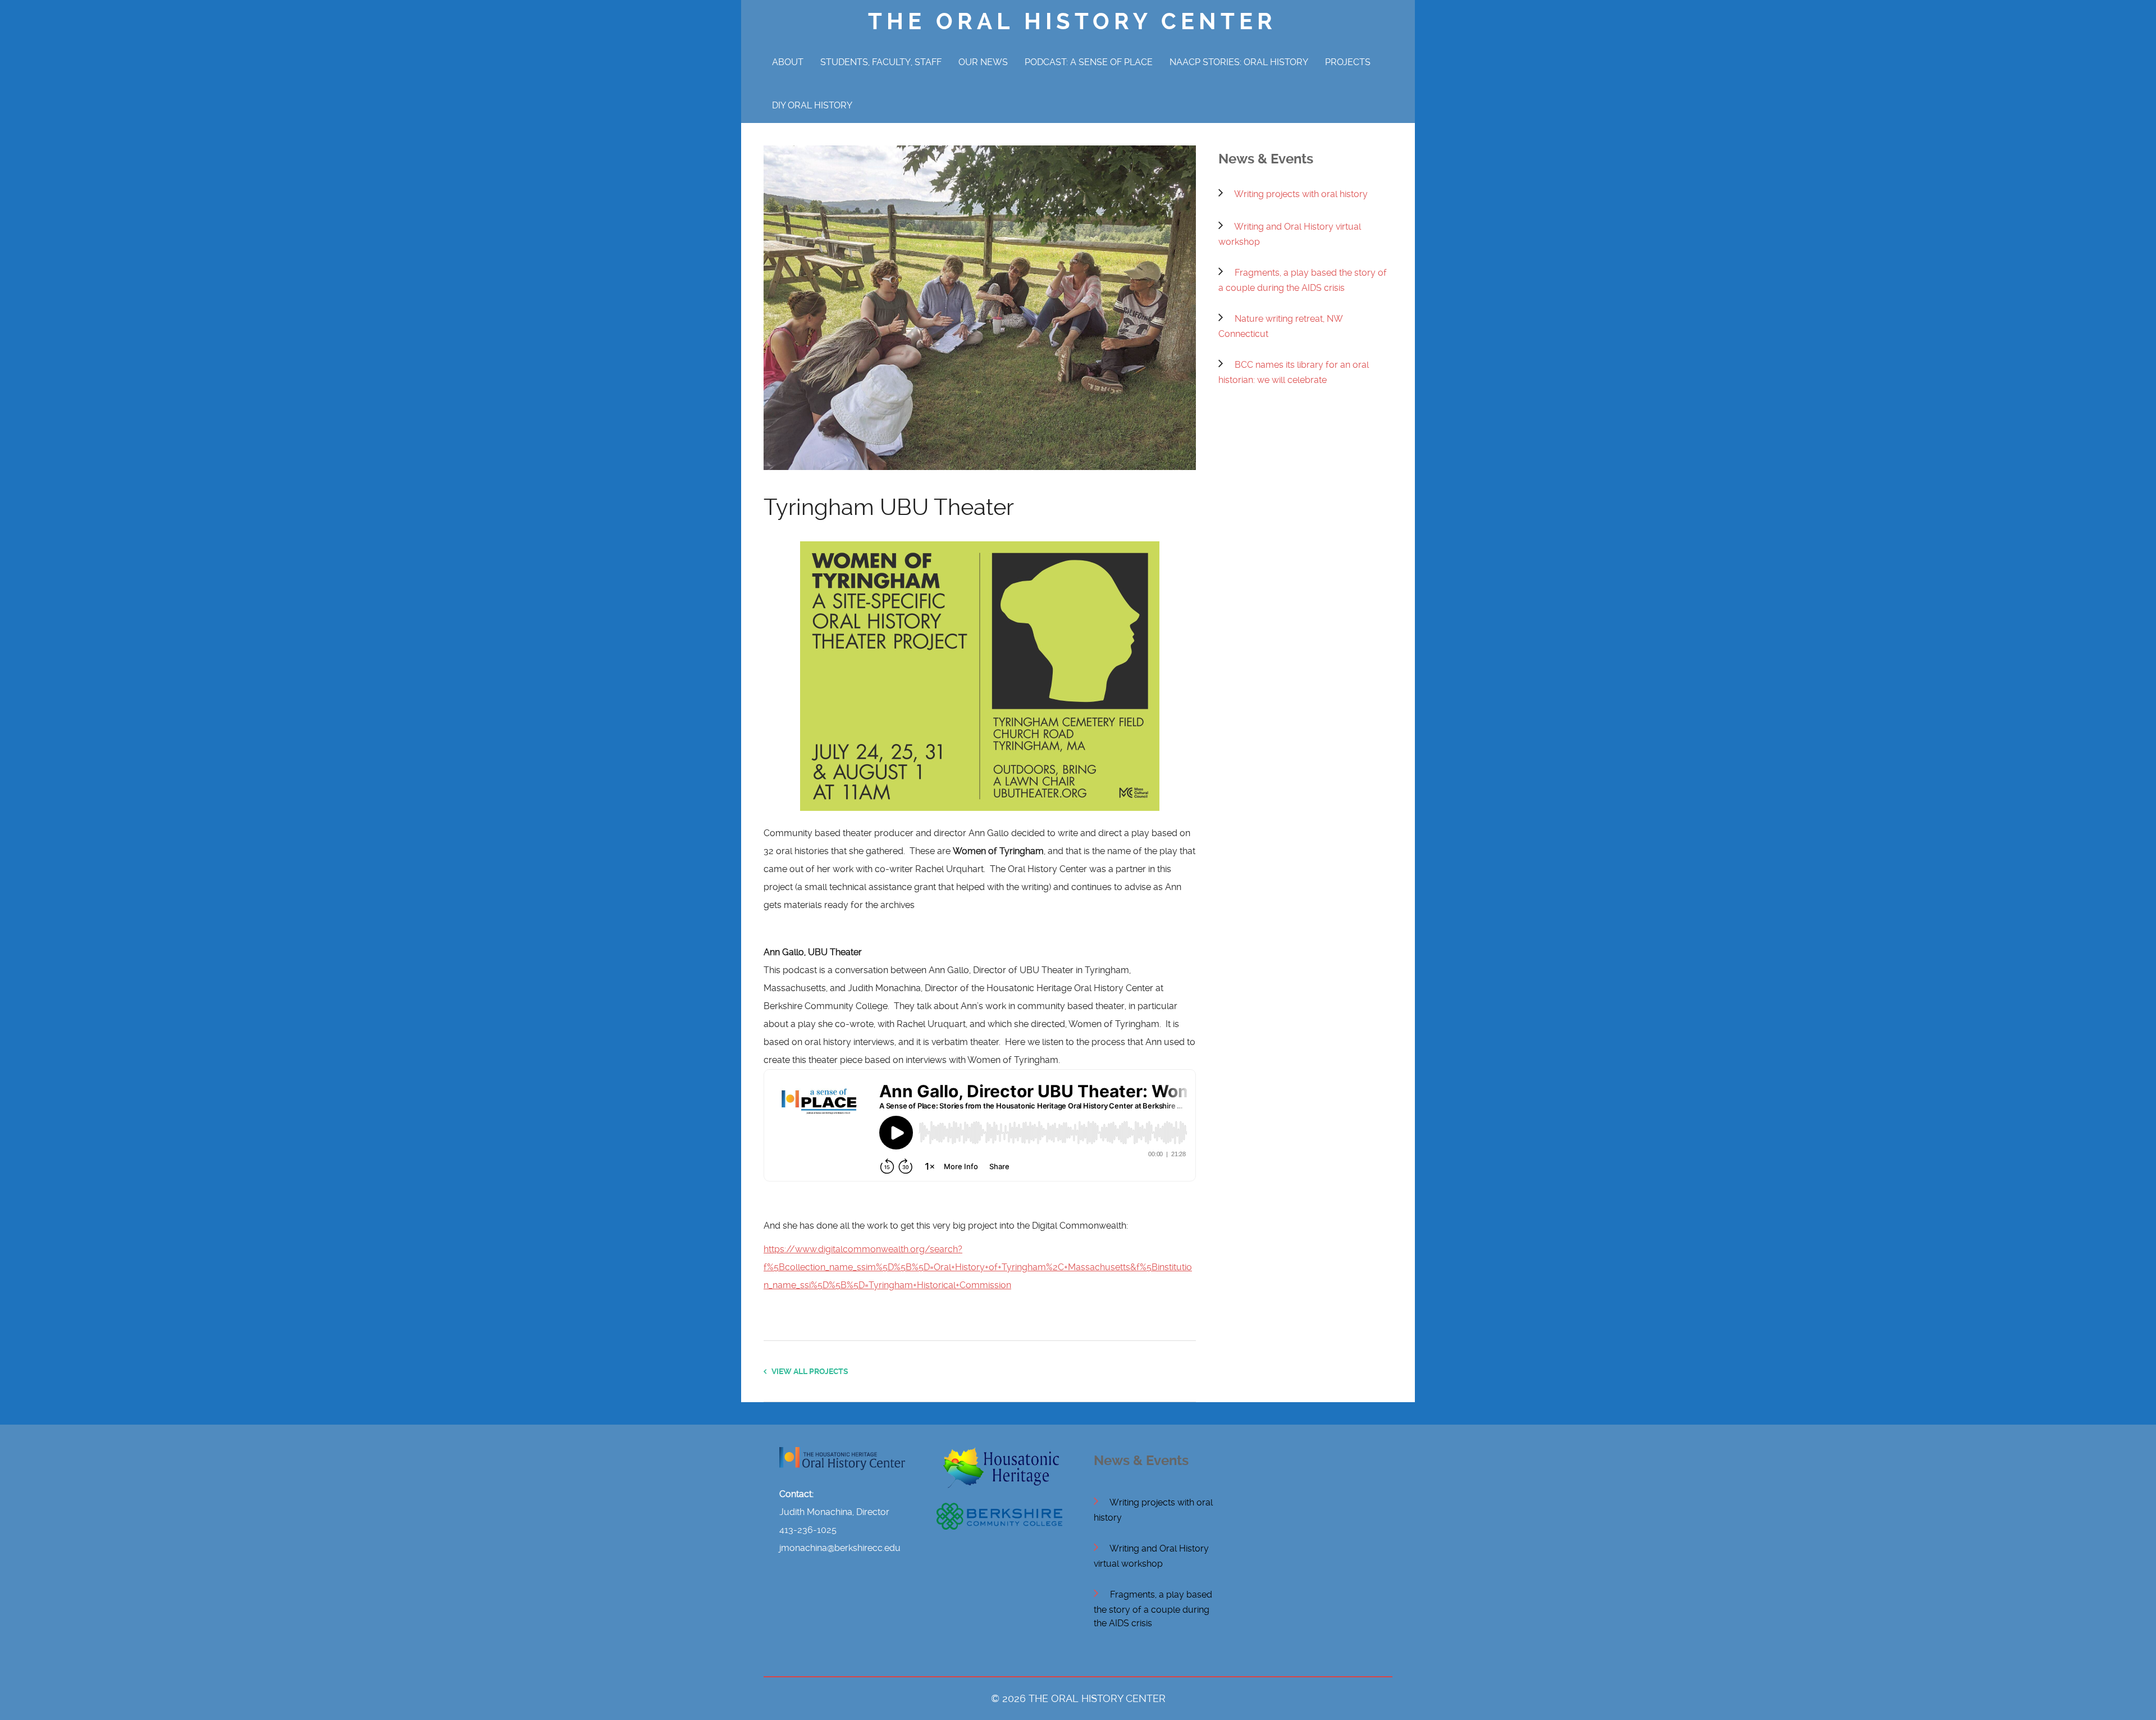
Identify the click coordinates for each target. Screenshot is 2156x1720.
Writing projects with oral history (1301, 194)
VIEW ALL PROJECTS (807, 1371)
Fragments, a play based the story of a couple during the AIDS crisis (1153, 1609)
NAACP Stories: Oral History (1239, 62)
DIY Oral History (812, 105)
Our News (983, 62)
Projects (1348, 62)
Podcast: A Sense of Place (1089, 62)
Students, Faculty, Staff (881, 62)
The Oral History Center (1072, 22)
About (788, 62)
